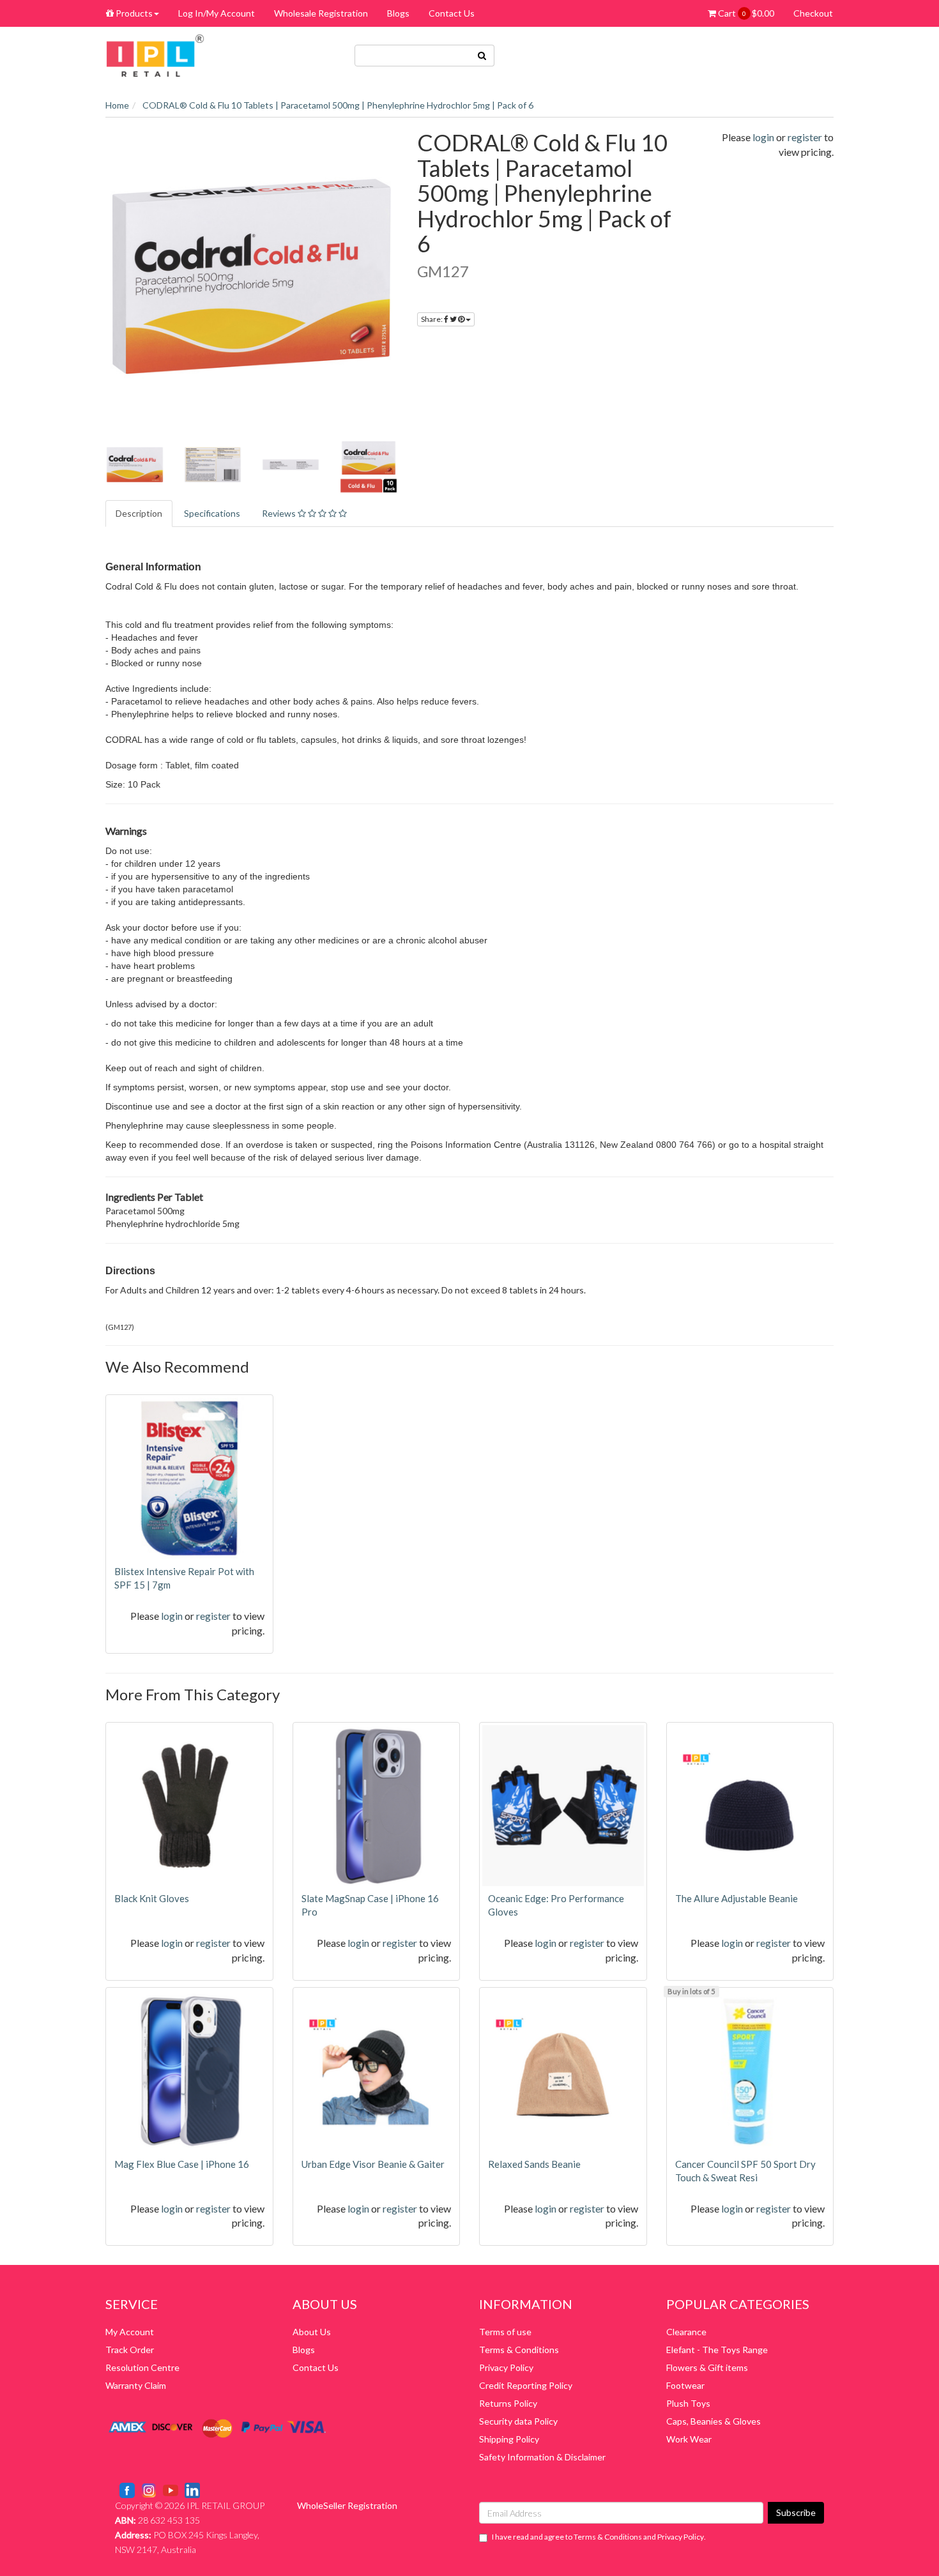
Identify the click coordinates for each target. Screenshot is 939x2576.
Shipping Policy (509, 2439)
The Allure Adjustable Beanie (737, 1898)
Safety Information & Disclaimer (542, 2457)
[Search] (482, 56)
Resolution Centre (142, 2367)
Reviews (280, 513)
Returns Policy (508, 2403)
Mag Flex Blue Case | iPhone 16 (182, 2164)
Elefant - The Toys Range (717, 2350)
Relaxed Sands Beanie (534, 2164)
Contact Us (452, 13)
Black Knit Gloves (152, 1898)
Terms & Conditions (519, 2350)
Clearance (686, 2332)
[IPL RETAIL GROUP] (155, 55)
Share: (432, 319)
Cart (745, 13)
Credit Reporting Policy (526, 2385)
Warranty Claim (136, 2385)
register (805, 137)
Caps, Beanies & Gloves (714, 2421)
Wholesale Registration (321, 13)
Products (133, 13)
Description (139, 513)
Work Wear (689, 2439)
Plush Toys (688, 2403)
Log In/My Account (217, 13)
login (763, 137)
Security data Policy (518, 2421)
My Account (130, 2332)
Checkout (813, 13)
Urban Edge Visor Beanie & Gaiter (373, 2164)
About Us (312, 2332)
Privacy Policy (506, 2367)
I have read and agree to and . (599, 2537)
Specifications (212, 513)
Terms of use (505, 2332)
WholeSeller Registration (347, 2505)
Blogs (398, 13)
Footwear (685, 2385)
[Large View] (135, 465)
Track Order (130, 2350)
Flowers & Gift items (707, 2367)
